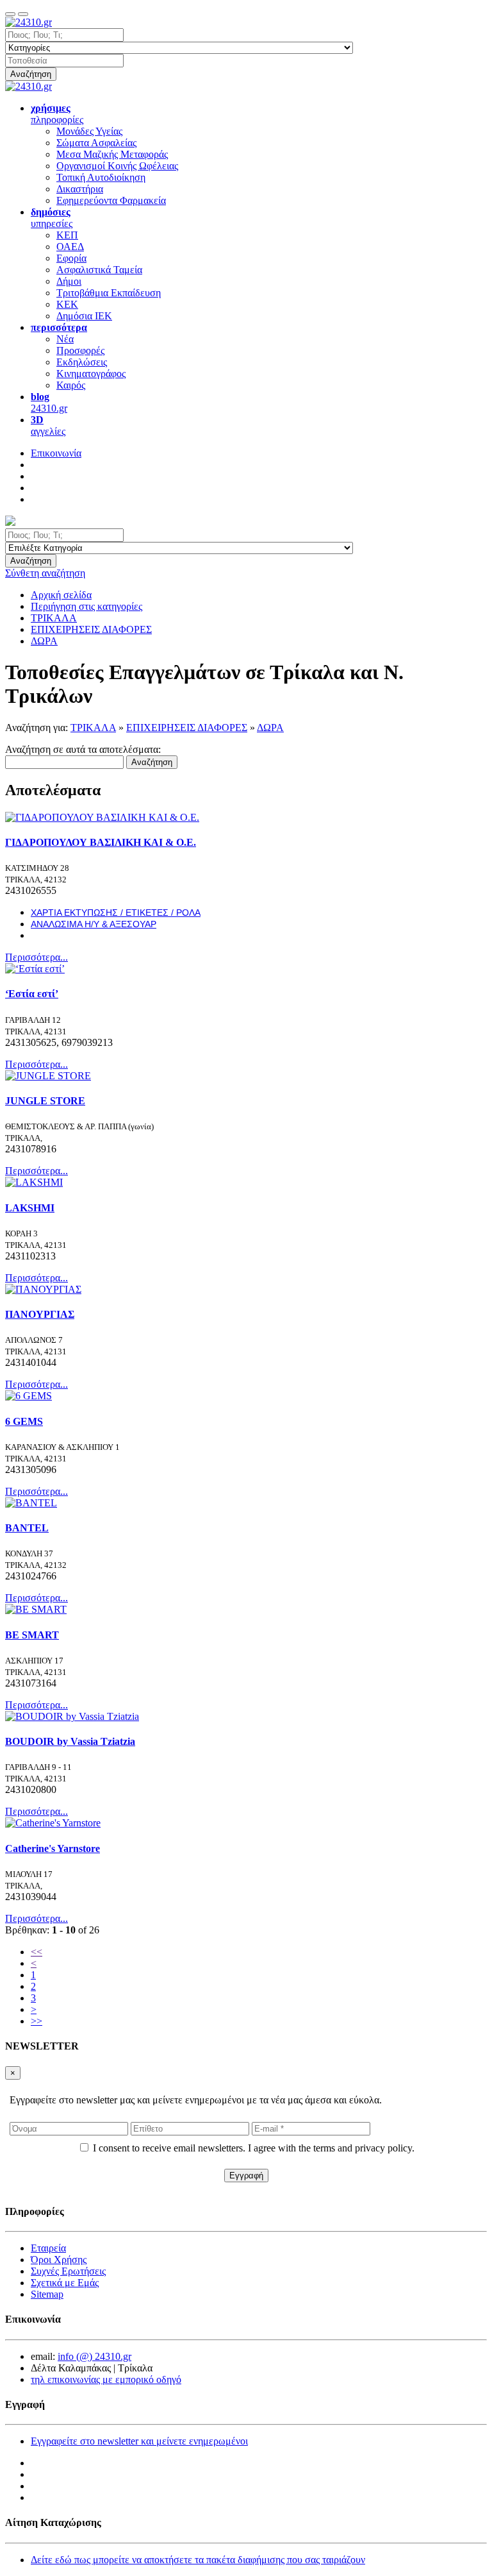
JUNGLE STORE (45, 1101)
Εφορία (71, 258)
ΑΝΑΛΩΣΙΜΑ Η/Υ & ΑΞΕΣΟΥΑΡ (94, 924)
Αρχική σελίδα (61, 595)
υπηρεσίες (52, 218)
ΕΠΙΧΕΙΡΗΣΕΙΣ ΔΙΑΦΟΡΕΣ (187, 728)
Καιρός (71, 385)
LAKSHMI (30, 1208)
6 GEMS (24, 1421)
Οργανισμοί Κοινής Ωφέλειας (117, 166)
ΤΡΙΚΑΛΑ (93, 728)
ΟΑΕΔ (70, 247)
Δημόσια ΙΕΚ (84, 316)
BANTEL (27, 1528)
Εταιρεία (48, 2248)
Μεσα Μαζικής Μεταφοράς (112, 154)
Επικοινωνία (56, 453)
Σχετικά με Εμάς (65, 2283)
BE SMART (32, 1635)
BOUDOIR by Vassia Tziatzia (70, 1741)
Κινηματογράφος (91, 374)
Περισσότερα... (37, 957)
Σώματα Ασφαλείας (96, 143)
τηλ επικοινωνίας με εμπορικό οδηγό (106, 2379)
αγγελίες (48, 425)
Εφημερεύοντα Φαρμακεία (111, 200)
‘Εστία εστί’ (32, 994)
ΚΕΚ (67, 304)
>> (37, 2021)
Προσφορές (80, 350)
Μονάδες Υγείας (89, 131)
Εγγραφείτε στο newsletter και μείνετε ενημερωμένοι (139, 2441)
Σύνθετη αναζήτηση (45, 573)
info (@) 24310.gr (94, 2356)
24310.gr (49, 402)
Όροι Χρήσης (59, 2260)
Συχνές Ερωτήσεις (68, 2271)
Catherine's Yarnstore (53, 1848)
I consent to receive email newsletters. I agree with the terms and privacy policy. (254, 2148)
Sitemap (47, 2294)
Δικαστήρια (80, 189)
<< (37, 1952)
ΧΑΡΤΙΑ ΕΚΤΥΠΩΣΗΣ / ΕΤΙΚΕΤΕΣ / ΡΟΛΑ (116, 913)
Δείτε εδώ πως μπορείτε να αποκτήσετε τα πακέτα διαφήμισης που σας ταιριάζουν (198, 2560)
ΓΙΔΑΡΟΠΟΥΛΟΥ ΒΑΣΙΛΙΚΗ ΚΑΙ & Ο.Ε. (101, 842)
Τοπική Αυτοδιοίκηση (101, 177)
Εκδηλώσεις (82, 362)
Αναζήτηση (31, 74)
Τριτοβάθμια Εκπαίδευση (109, 293)
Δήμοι (69, 281)
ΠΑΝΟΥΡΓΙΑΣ (40, 1314)
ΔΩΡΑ (270, 728)
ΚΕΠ (67, 235)
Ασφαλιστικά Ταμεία (99, 270)
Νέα (65, 339)
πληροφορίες (57, 114)
